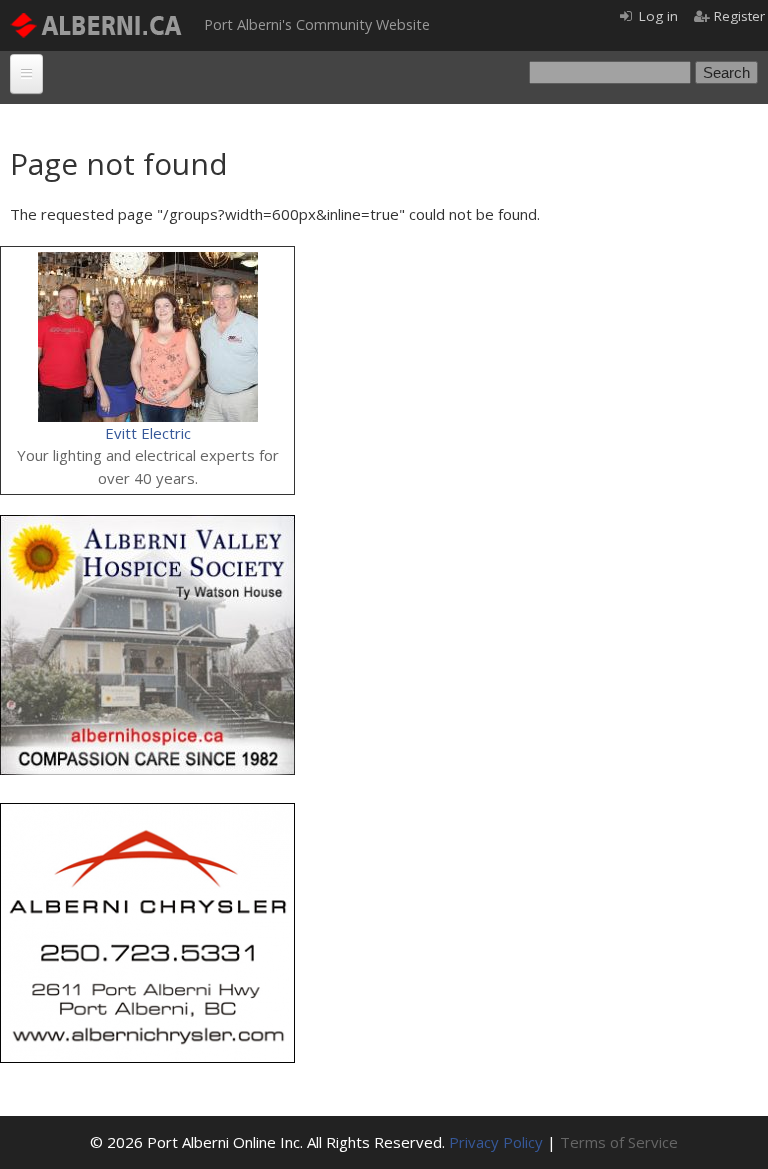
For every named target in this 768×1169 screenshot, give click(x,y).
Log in (658, 16)
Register (739, 16)
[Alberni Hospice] (147, 526)
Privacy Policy (496, 1142)
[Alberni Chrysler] (147, 814)
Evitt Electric (148, 433)
